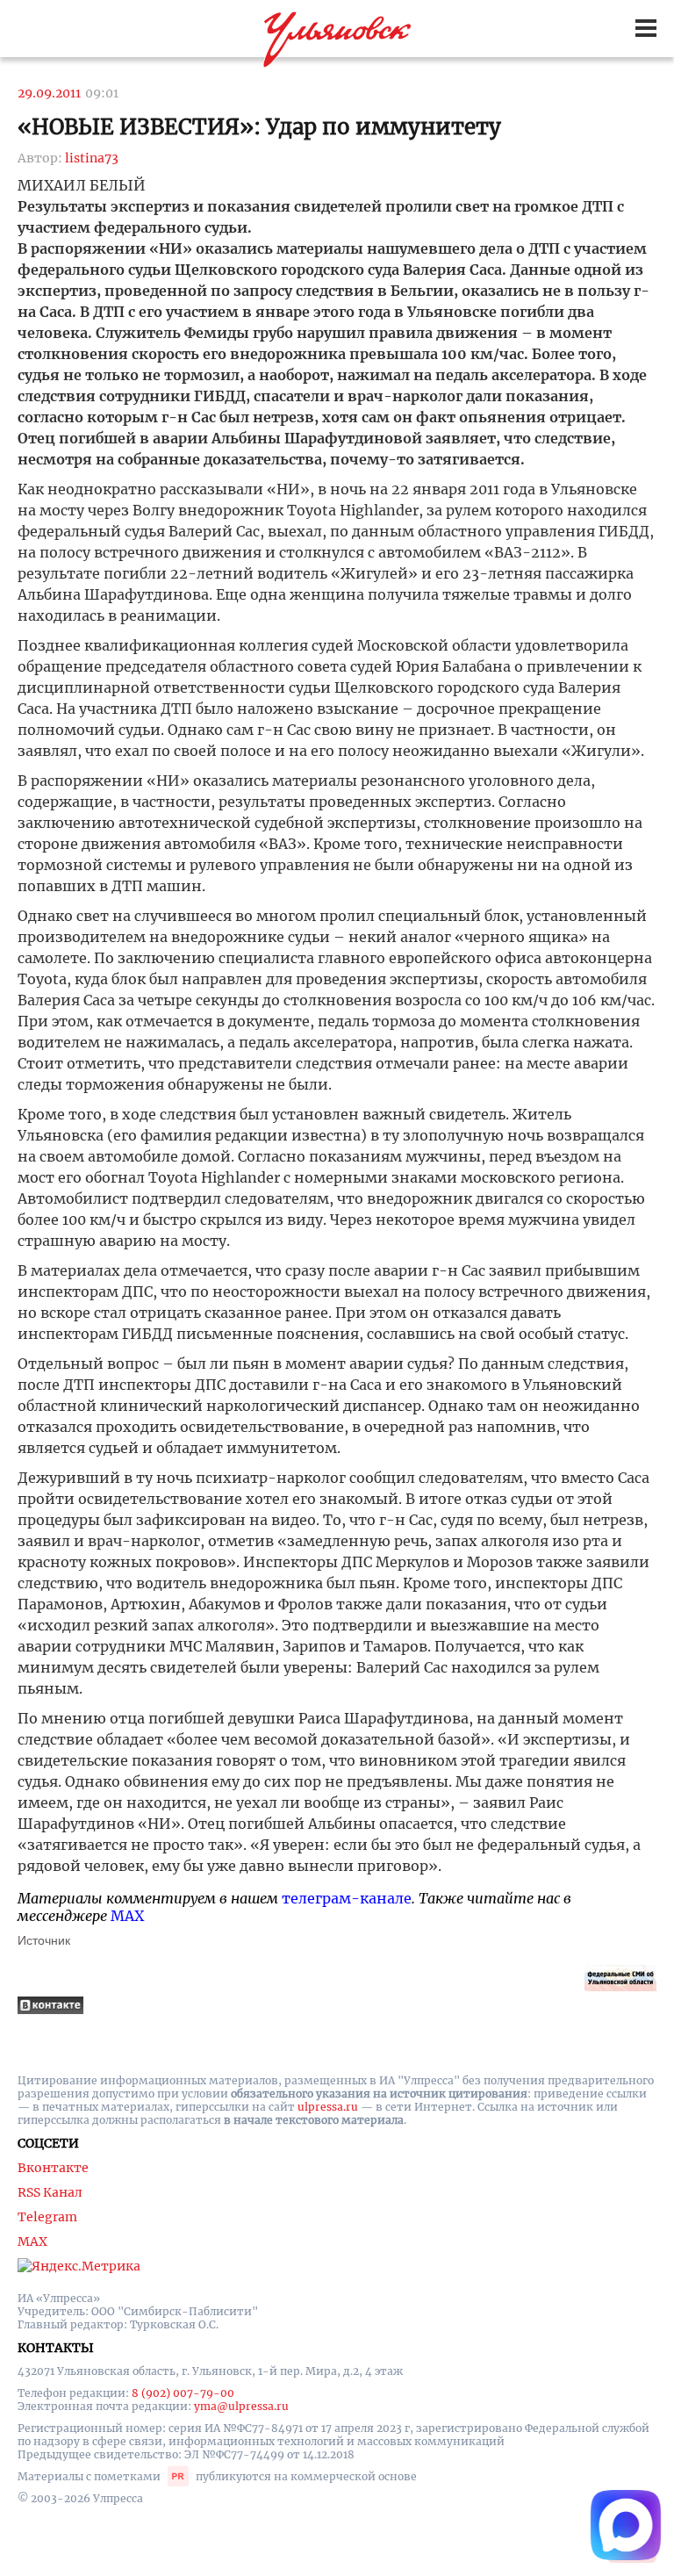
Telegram (47, 2217)
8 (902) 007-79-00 (183, 2393)
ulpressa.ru (328, 2107)
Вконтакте (53, 2168)
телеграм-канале (347, 1898)
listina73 (92, 158)
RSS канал (50, 2192)
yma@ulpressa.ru (241, 2406)
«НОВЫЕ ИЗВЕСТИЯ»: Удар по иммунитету (259, 127)
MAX (127, 1916)
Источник (44, 1940)
